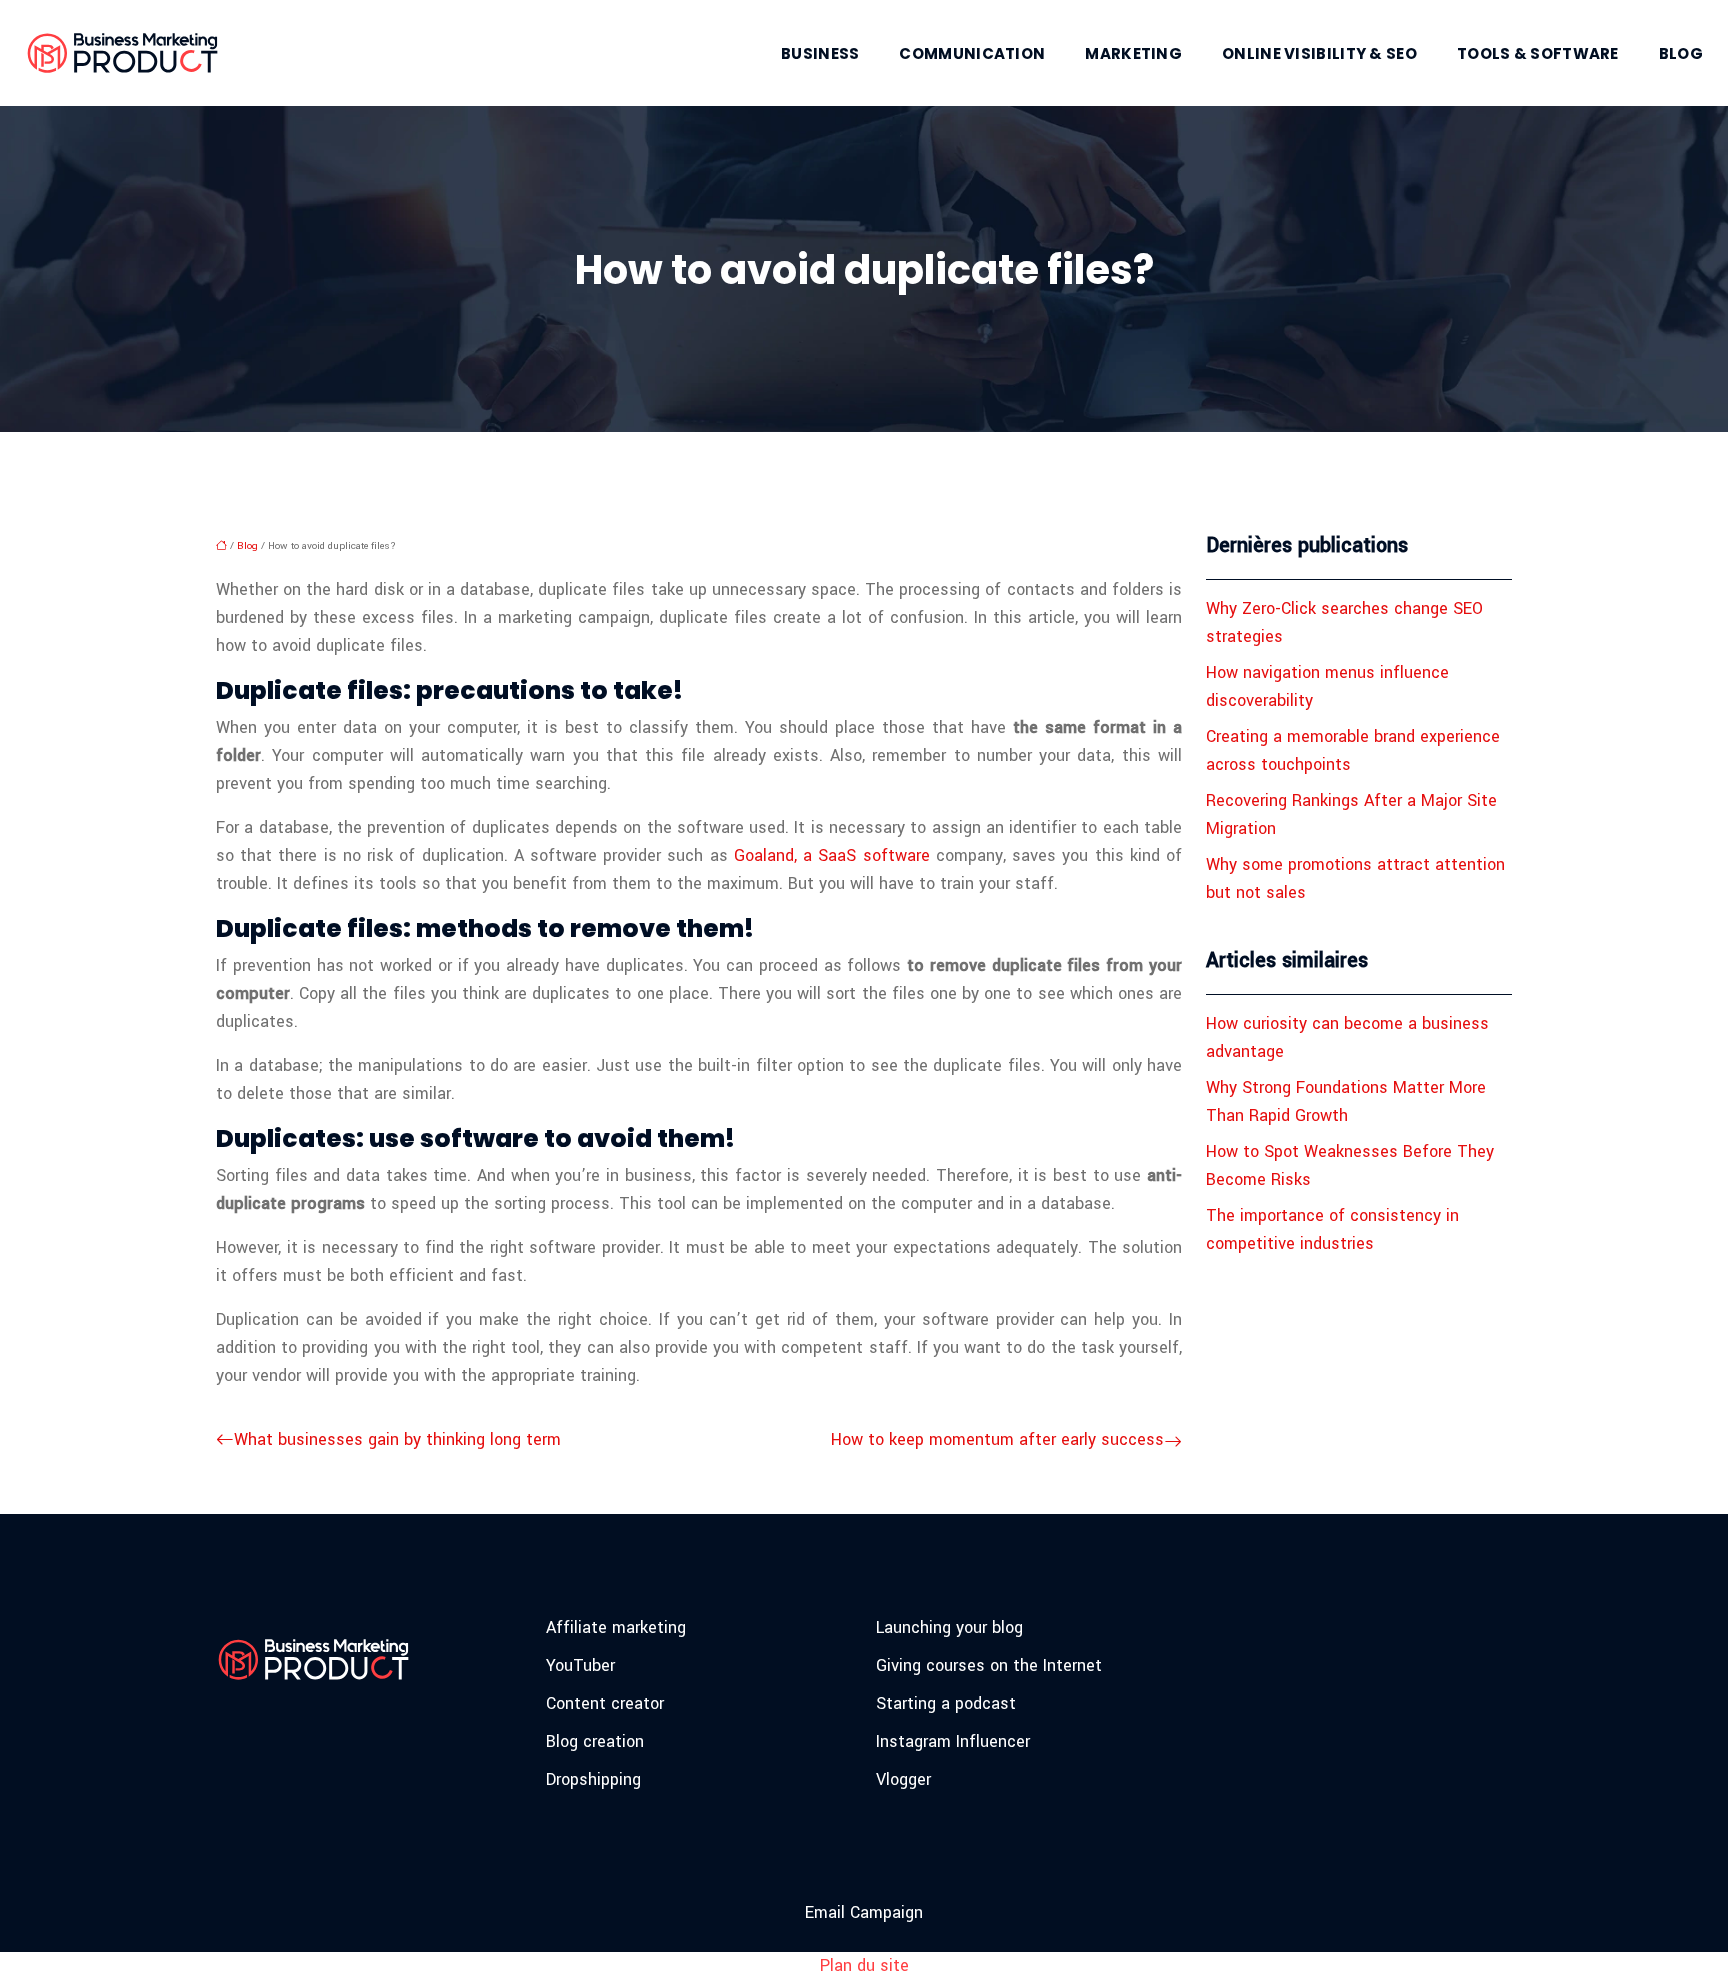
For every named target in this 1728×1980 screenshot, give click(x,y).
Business (820, 53)
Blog (1681, 53)
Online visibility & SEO (1319, 53)
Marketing (1133, 53)
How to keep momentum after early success (997, 1439)
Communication (972, 53)
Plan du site (864, 1965)
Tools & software (1538, 53)
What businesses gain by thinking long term (397, 1439)
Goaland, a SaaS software (832, 855)
